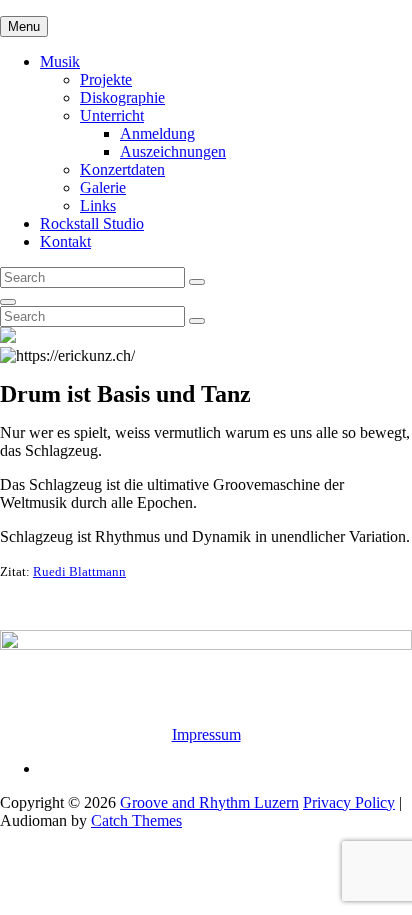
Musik (60, 61)
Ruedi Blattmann (79, 571)
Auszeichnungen (173, 151)
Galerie (103, 187)
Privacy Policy (349, 802)
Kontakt (65, 241)
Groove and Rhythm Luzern (209, 802)
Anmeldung (157, 133)
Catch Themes (136, 820)
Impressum (206, 734)
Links (98, 205)
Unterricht (112, 115)
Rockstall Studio (92, 223)
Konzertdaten (122, 169)
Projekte (106, 79)
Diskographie (122, 97)
